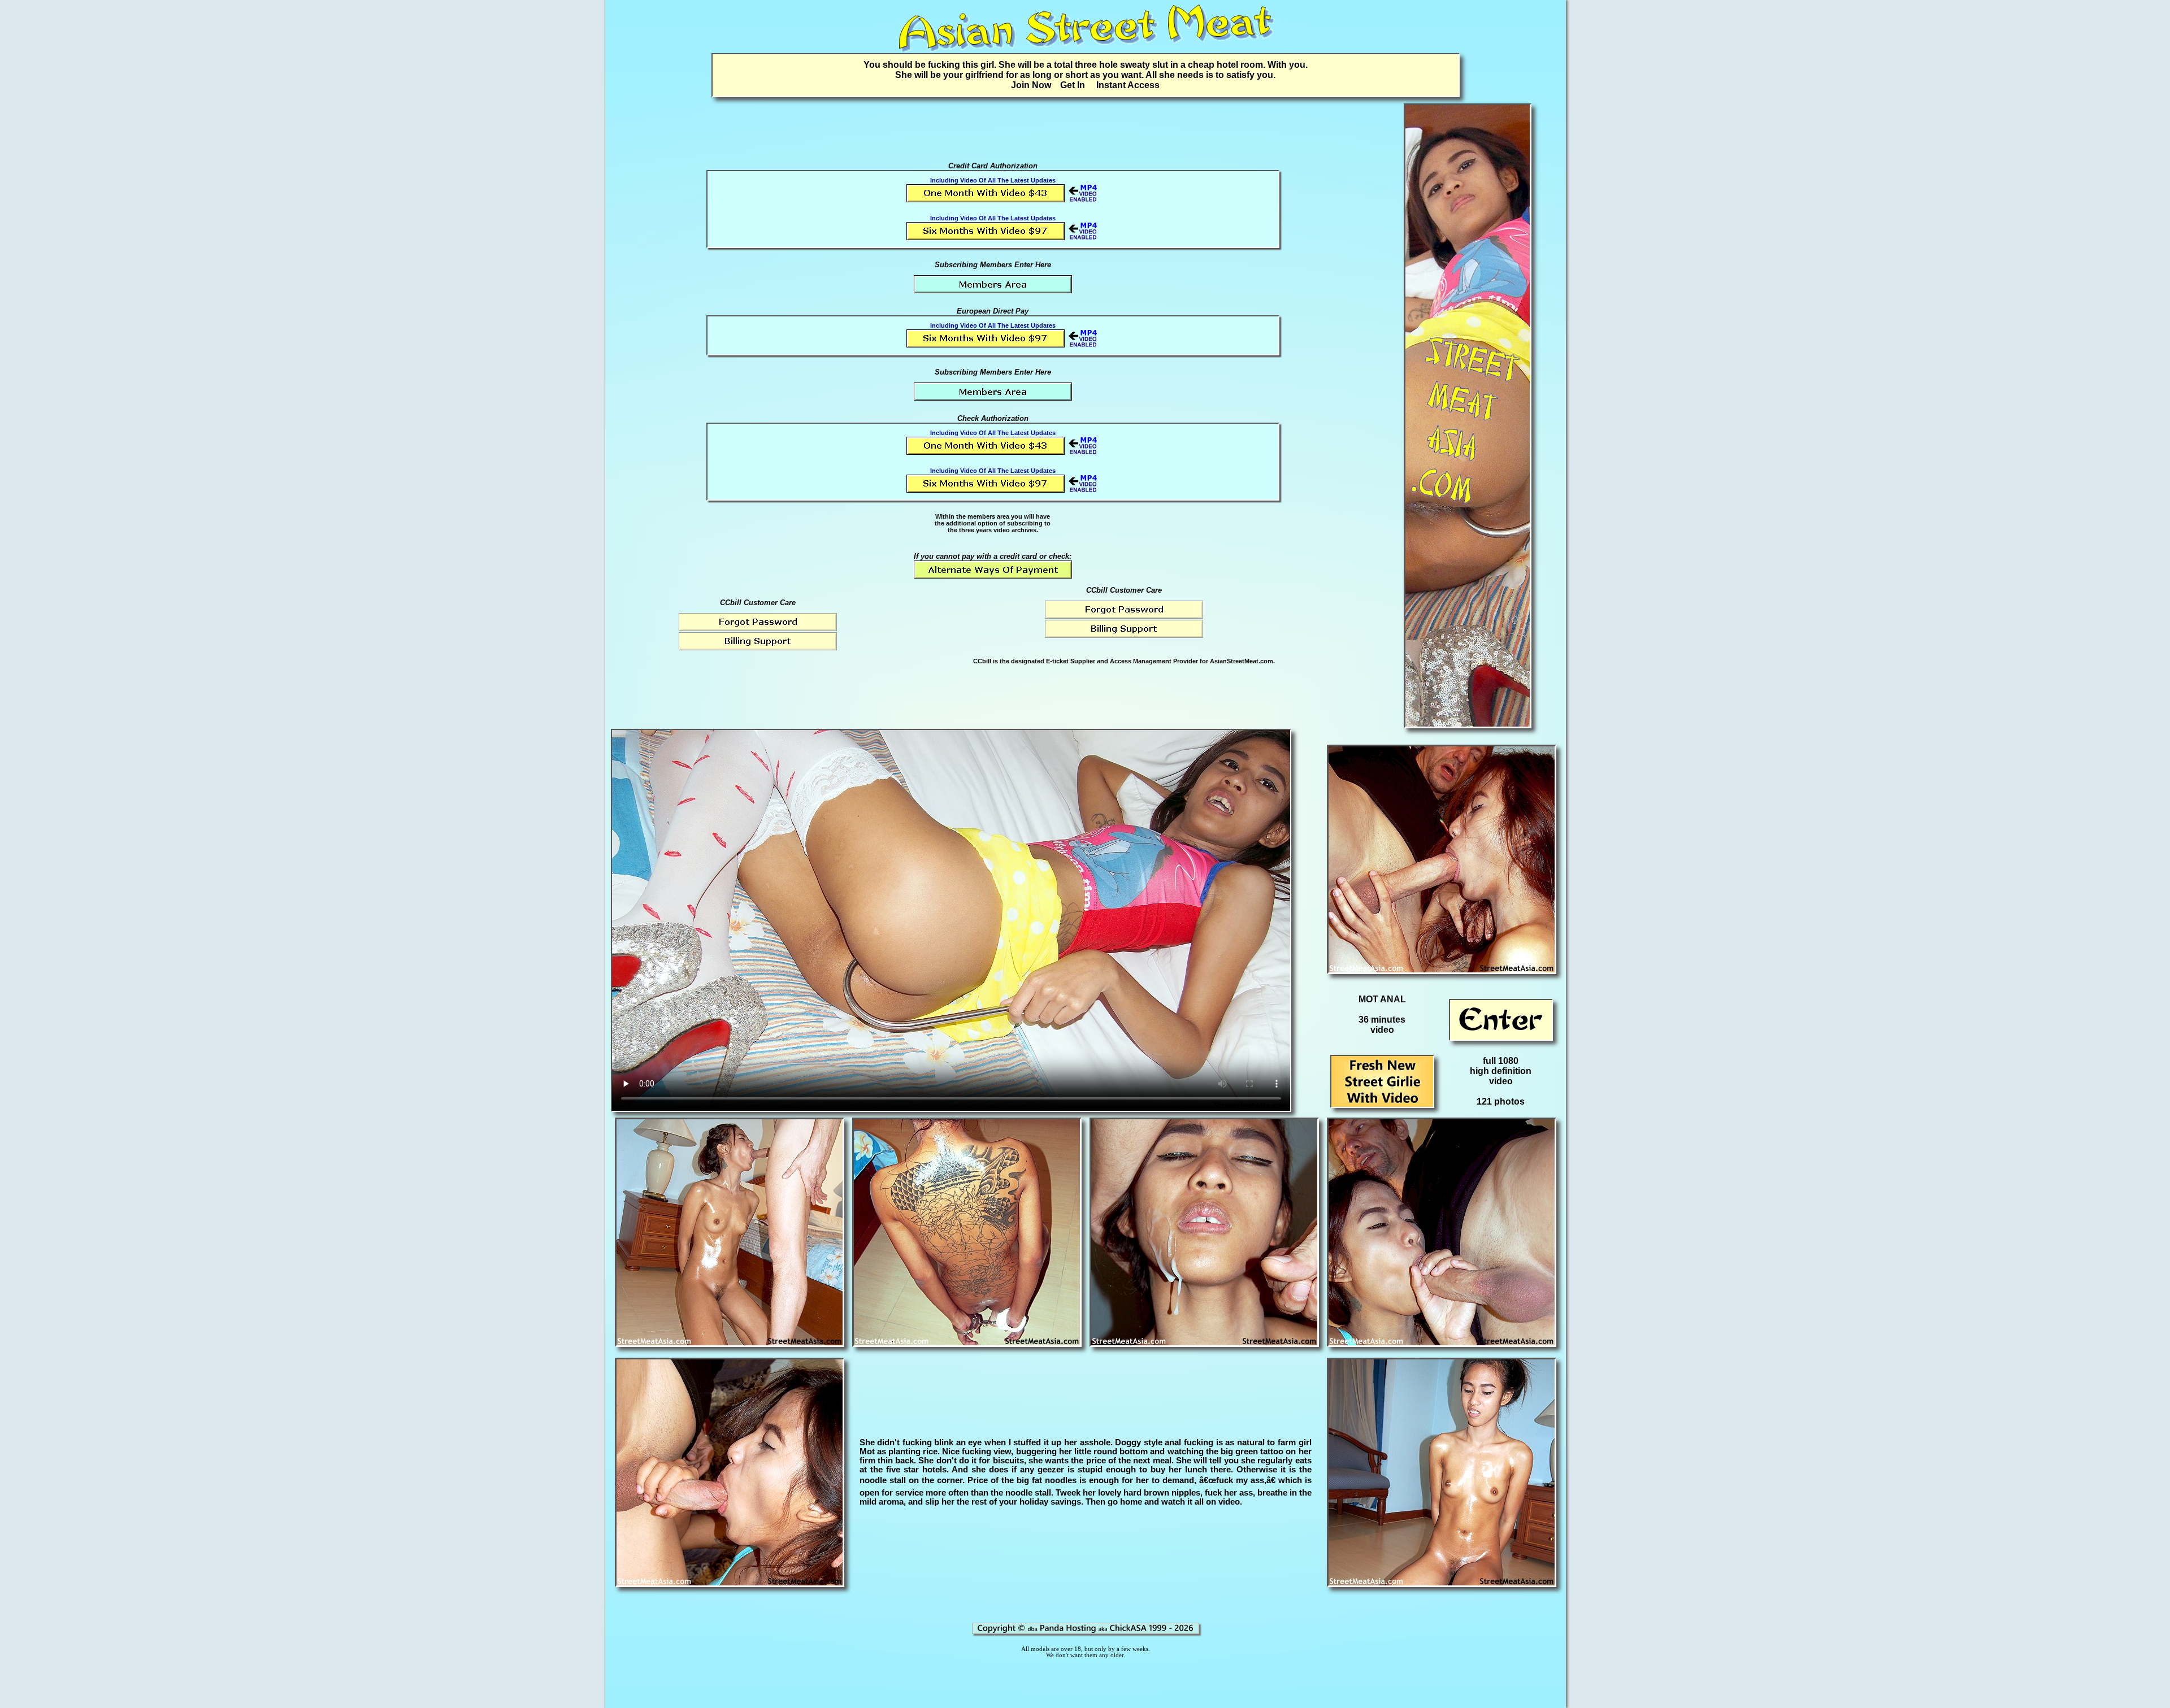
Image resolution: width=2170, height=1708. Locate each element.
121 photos (1501, 1101)
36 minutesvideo (1382, 1025)
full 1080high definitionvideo (1501, 1071)
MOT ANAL (1382, 999)
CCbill (982, 661)
